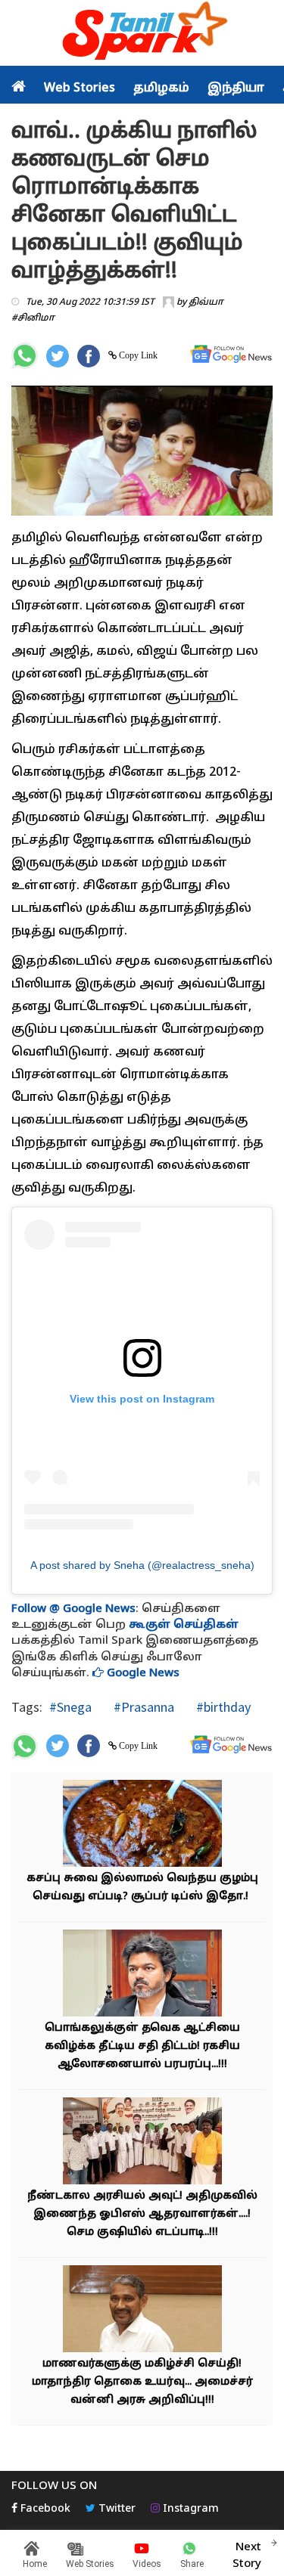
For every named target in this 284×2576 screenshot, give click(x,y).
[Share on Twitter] (58, 356)
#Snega (70, 1707)
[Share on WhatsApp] (25, 356)
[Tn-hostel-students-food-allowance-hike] (142, 2310)
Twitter (115, 2509)
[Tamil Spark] (142, 34)
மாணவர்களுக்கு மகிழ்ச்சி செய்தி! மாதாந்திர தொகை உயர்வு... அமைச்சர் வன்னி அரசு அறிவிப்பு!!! (142, 2382)
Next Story (247, 2556)
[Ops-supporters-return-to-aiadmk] (142, 2142)
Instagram (189, 2509)
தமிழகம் (161, 88)
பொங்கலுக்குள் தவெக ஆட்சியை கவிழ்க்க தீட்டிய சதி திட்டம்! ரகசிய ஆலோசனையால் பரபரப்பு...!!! (142, 2046)
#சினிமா (33, 318)
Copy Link (137, 355)
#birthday (222, 1707)
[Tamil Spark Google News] (231, 354)
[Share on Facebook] (89, 356)
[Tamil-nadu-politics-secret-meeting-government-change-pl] (142, 1975)
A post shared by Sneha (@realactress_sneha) (142, 1565)
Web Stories (80, 88)
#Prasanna (142, 1707)
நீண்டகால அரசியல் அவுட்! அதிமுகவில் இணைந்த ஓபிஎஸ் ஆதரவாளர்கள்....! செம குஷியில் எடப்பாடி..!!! (142, 2214)
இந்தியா (236, 88)
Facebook (44, 2509)
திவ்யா (206, 302)
